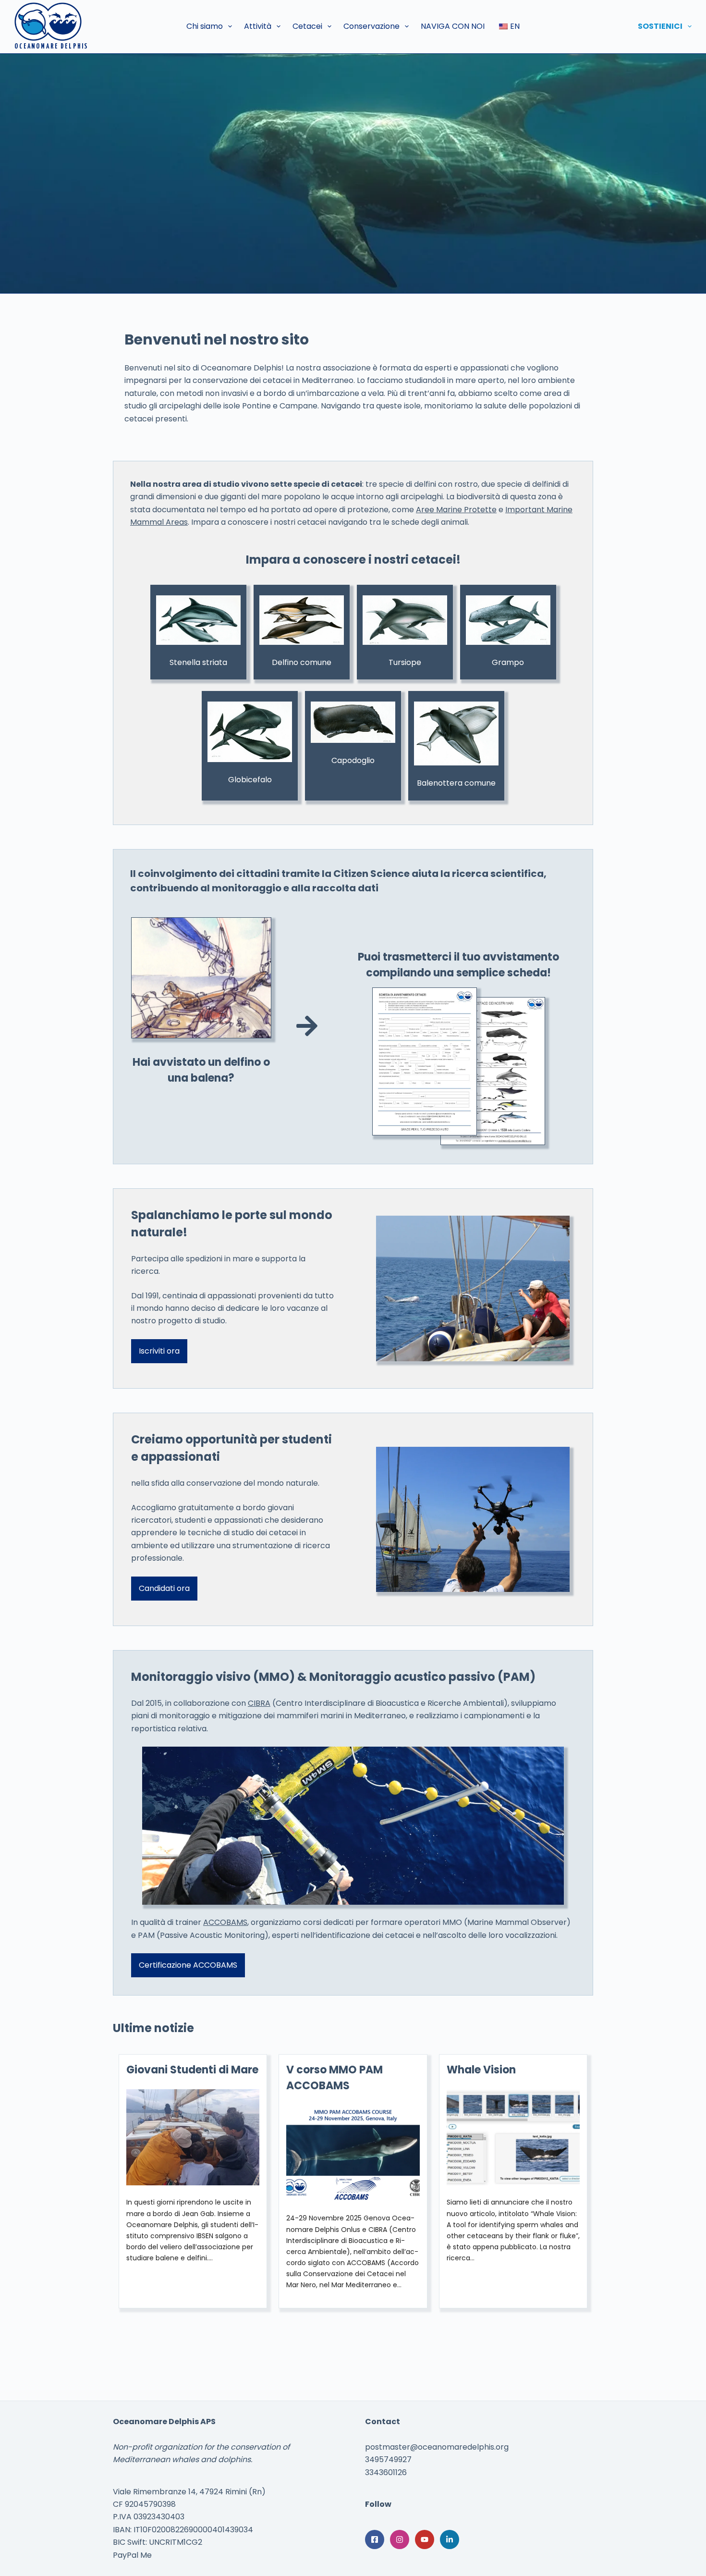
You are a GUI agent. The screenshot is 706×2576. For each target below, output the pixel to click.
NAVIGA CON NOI (453, 26)
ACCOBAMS (225, 1922)
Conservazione (371, 26)
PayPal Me (132, 2555)
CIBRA (259, 1703)
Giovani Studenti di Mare (192, 2070)
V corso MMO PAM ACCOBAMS (335, 2078)
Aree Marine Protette (456, 510)
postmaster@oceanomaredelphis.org (437, 2447)
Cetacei (307, 26)
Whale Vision (481, 2070)
